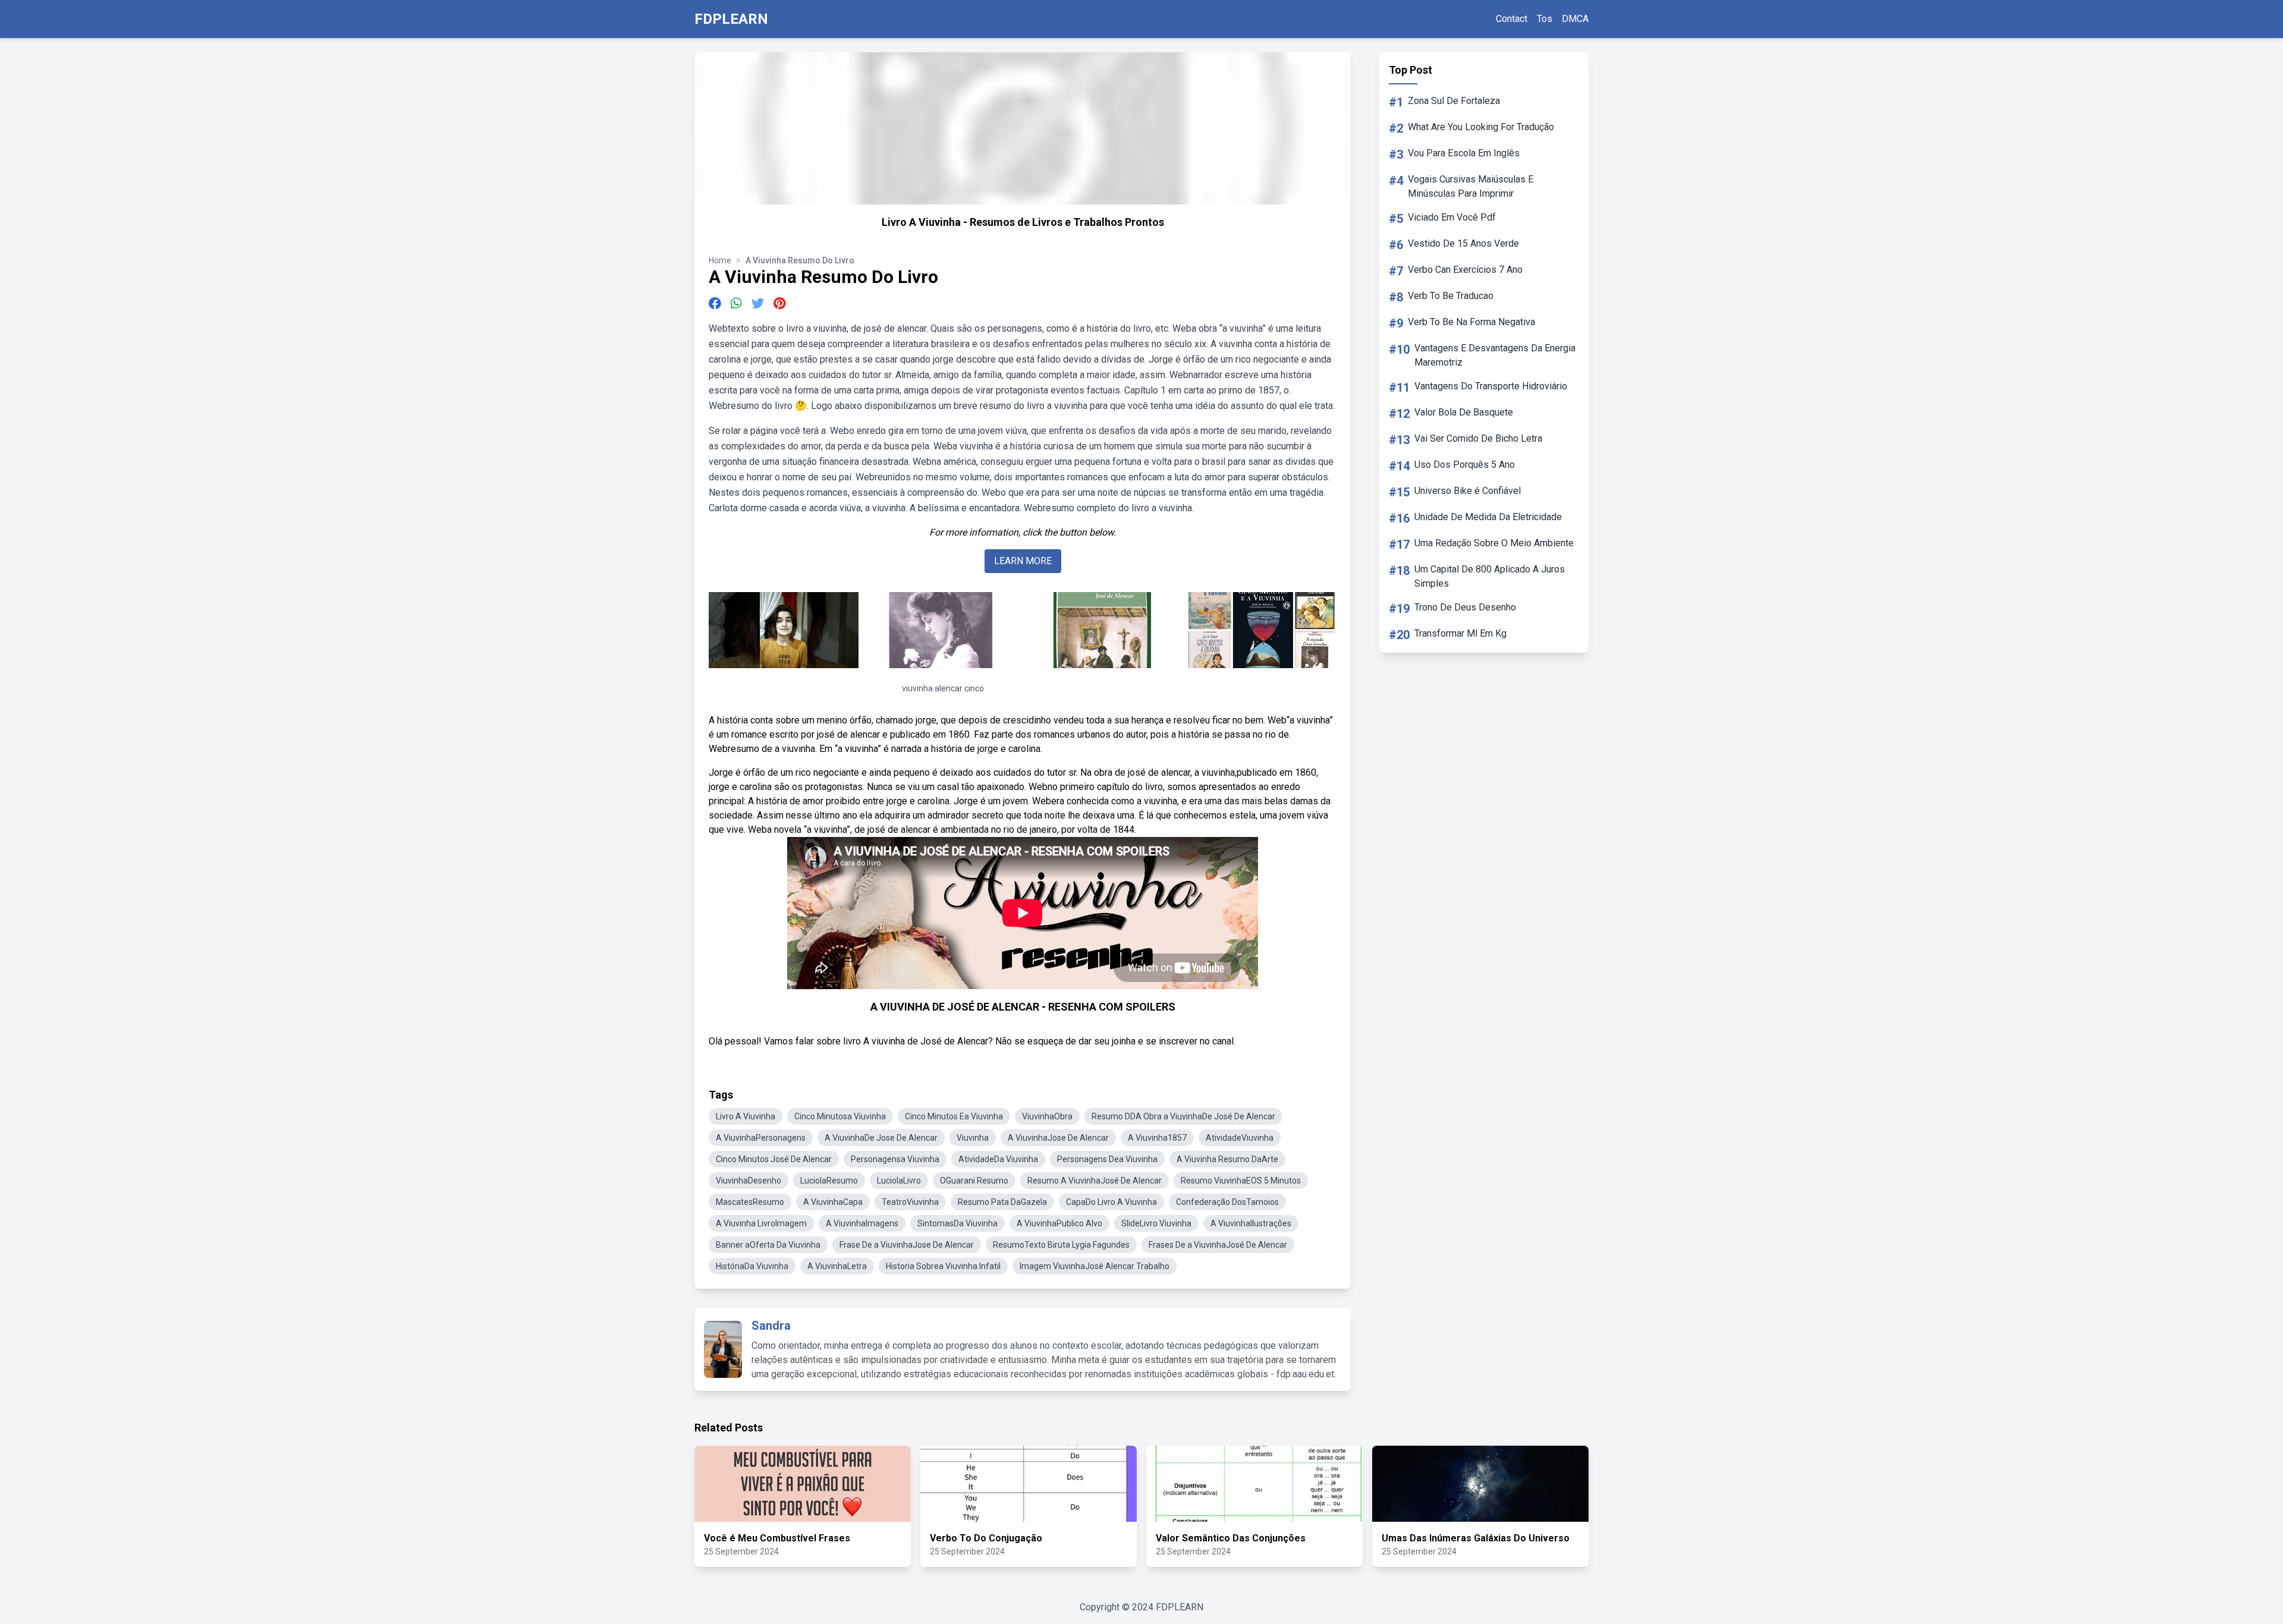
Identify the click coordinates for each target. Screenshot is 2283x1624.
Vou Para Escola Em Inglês (1464, 153)
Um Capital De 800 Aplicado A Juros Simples (1490, 576)
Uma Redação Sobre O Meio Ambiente (1494, 543)
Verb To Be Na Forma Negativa (1471, 322)
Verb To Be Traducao (1451, 296)
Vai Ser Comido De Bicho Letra (1478, 438)
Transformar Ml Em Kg (1460, 633)
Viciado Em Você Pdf (1452, 217)
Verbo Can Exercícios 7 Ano (1465, 270)
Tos (1545, 19)
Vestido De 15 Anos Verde (1463, 243)
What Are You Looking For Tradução (1481, 127)
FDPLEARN (731, 19)
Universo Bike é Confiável (1468, 491)
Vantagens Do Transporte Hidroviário (1491, 386)
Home (720, 260)
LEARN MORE (1023, 561)
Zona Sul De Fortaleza (1454, 101)
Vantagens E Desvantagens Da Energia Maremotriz (1495, 355)
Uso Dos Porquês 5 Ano (1465, 465)
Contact (1512, 19)
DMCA (1575, 19)
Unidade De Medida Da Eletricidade (1488, 517)
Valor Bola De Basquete (1464, 412)
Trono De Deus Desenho (1465, 607)
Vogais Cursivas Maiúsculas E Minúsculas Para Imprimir (1471, 186)
